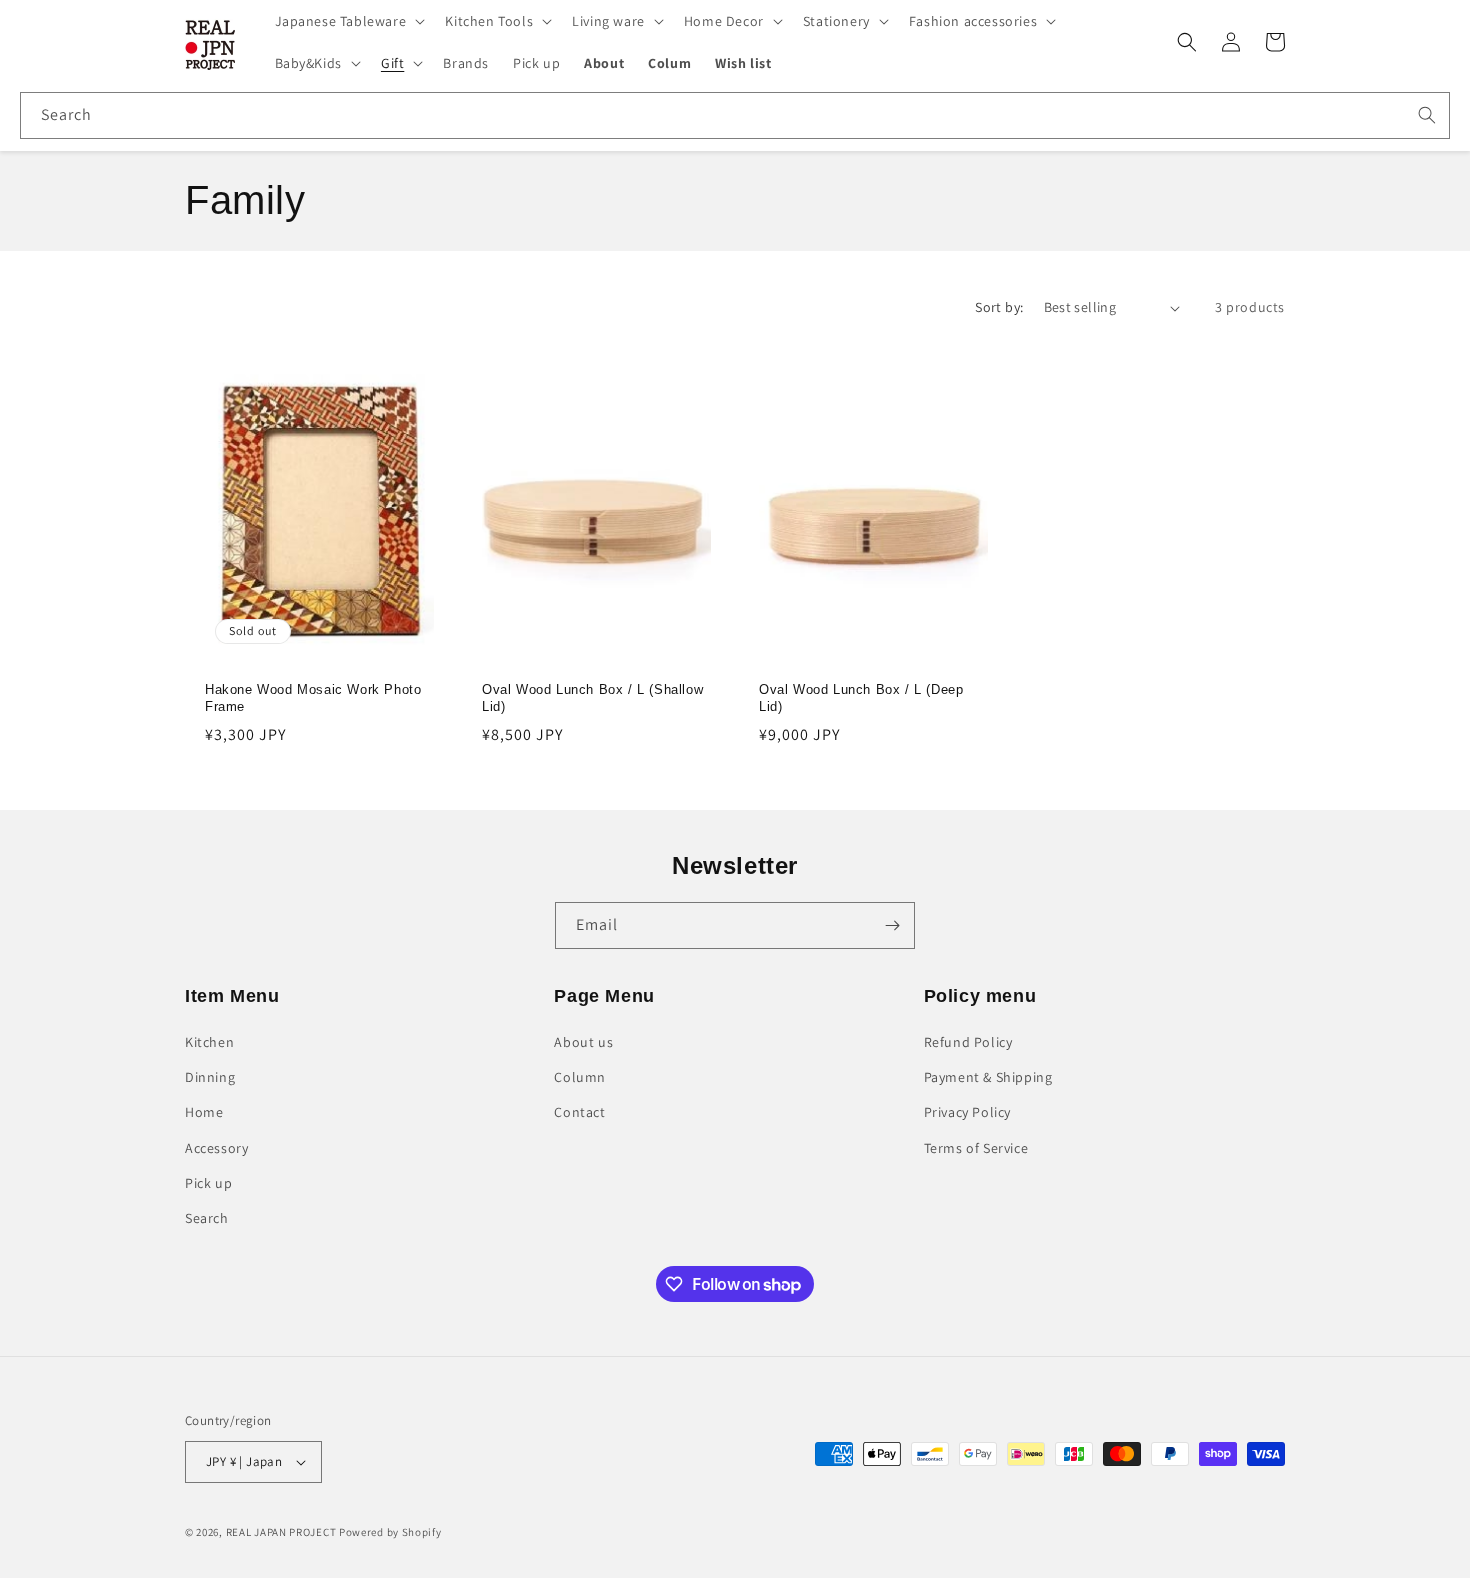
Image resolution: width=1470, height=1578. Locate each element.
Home (204, 1112)
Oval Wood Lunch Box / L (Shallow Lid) (592, 699)
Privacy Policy (967, 1112)
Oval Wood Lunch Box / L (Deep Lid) (861, 699)
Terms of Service (976, 1148)
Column (580, 1077)
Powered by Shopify (390, 1532)
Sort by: (999, 307)
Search (207, 1218)
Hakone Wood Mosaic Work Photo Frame (313, 699)
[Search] (1427, 115)
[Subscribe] (892, 925)
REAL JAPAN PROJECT (281, 1532)
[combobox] (735, 115)
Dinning (210, 1077)
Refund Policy (968, 1042)
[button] (348, 21)
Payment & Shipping (988, 1077)
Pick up (208, 1183)
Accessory (216, 1148)
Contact (579, 1112)
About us (583, 1042)
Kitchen (209, 1042)
